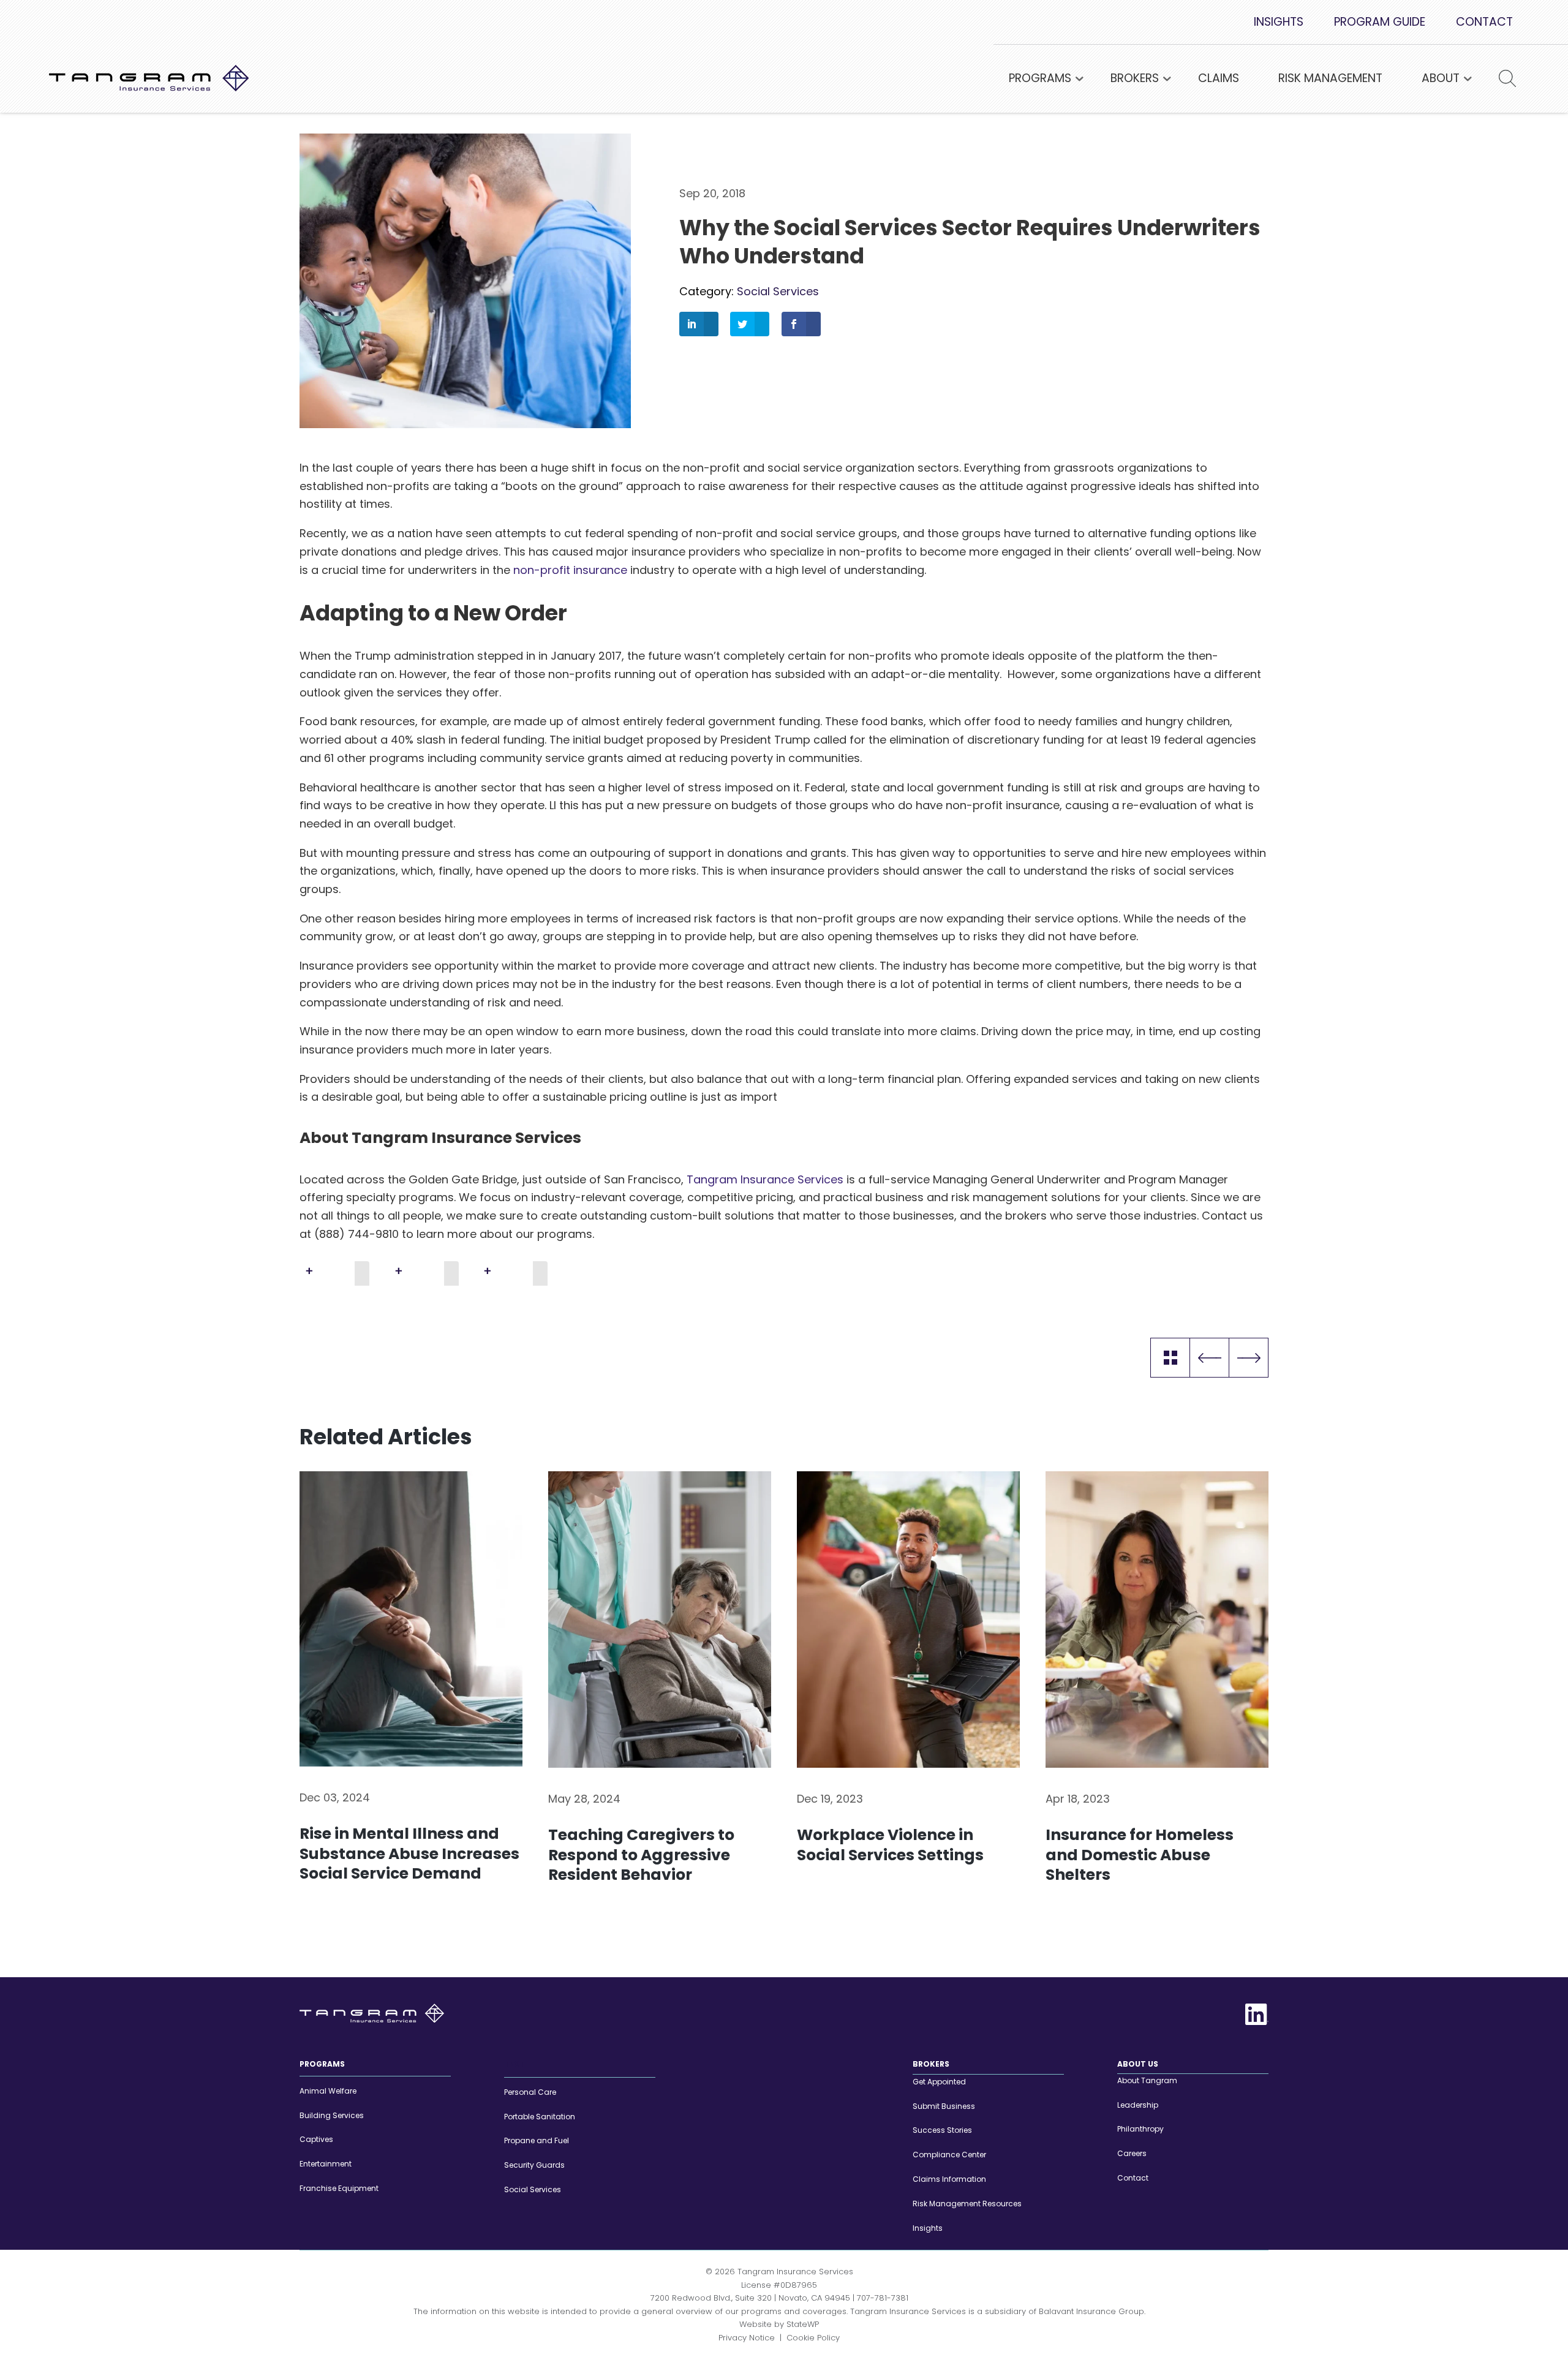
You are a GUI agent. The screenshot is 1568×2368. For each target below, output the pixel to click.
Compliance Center (949, 2155)
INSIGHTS (1279, 22)
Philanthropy (1140, 2129)
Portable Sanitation (540, 2116)
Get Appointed (939, 2082)
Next (1249, 1358)
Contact (1133, 2178)
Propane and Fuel (537, 2140)
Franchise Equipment (339, 2188)
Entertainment (326, 2164)
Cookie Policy (813, 2337)
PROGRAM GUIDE (1380, 22)
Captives (316, 2139)
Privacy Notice (747, 2337)
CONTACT (1484, 22)
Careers (1132, 2153)
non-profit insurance (572, 570)
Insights (1170, 1358)
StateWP (803, 2324)
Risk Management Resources (967, 2204)
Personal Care (530, 2092)
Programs (1040, 78)
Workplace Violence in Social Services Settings (890, 1845)
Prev (1209, 1358)
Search (1499, 79)
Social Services (778, 291)
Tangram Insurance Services (765, 1179)
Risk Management (1330, 78)
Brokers (1135, 78)
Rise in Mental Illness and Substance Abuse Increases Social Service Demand (409, 1854)
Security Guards (534, 2165)
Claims (1219, 78)
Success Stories (942, 2130)
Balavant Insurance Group (1091, 2311)
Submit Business (944, 2106)
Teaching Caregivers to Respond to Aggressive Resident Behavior (641, 1855)
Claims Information (949, 2179)
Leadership (1138, 2104)
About (1441, 78)
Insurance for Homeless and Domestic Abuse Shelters (1140, 1855)
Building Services (332, 2115)
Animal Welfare (328, 2091)
